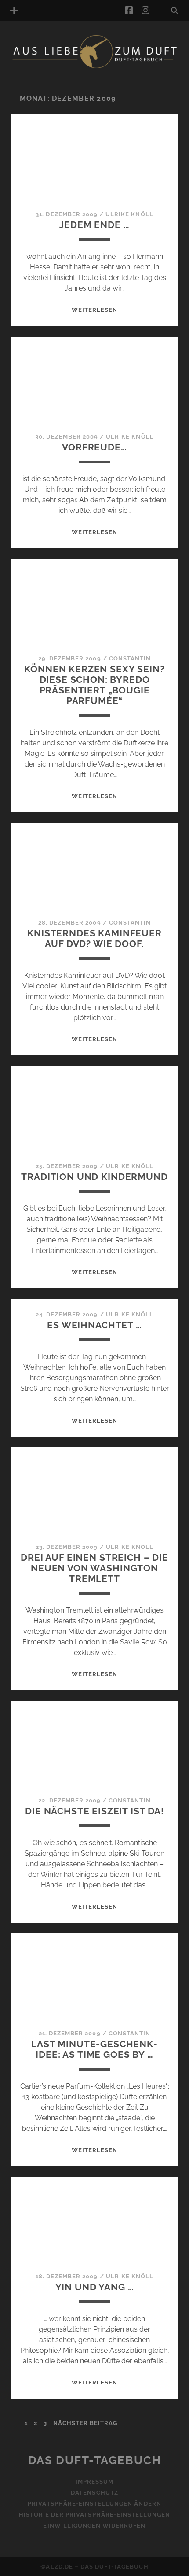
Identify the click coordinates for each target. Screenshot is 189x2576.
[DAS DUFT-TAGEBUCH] (94, 67)
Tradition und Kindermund (94, 1177)
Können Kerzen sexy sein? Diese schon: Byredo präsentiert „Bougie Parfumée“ (94, 685)
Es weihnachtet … (94, 1325)
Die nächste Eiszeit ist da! (94, 1811)
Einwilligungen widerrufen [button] (94, 2526)
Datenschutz (94, 2493)
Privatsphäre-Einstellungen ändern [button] (94, 2504)
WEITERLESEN (94, 310)
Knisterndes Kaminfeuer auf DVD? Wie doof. (94, 938)
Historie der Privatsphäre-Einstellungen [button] (95, 2515)
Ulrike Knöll (129, 214)
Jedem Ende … (94, 225)
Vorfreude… (94, 447)
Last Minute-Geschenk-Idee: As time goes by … (94, 2049)
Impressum (94, 2482)
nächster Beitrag (85, 2423)
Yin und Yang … (95, 2287)
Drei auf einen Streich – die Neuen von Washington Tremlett (94, 1568)
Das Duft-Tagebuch (95, 2460)
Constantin (130, 658)
